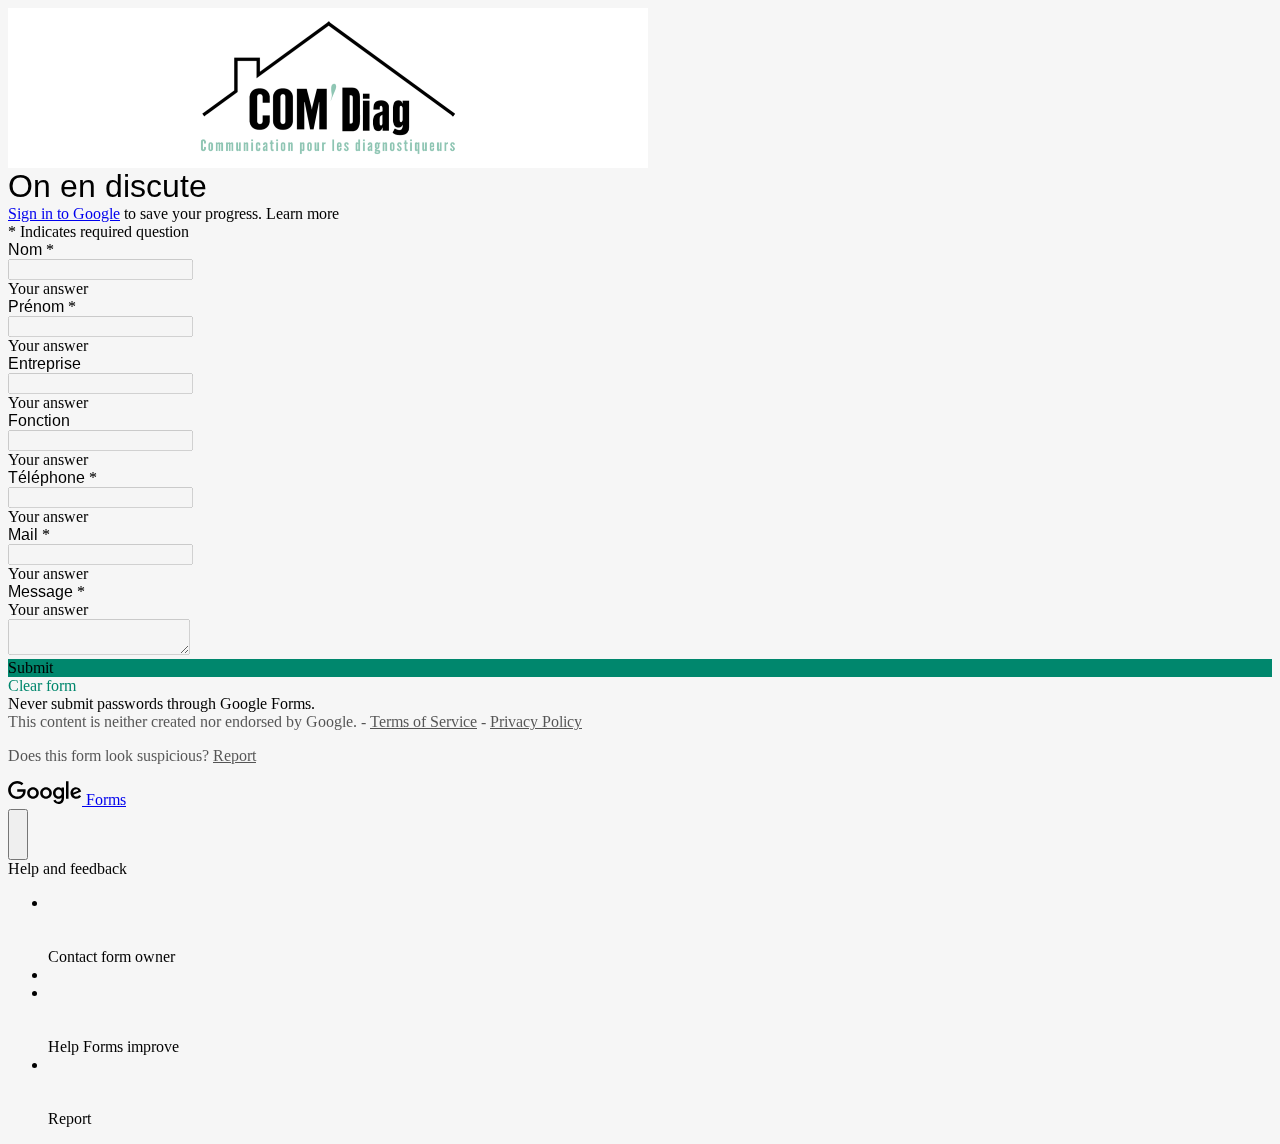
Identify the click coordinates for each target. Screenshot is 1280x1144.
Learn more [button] (302, 213)
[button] (640, 668)
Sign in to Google (64, 213)
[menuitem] (660, 930)
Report (234, 755)
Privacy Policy (536, 721)
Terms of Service (423, 721)
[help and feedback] (18, 834)
